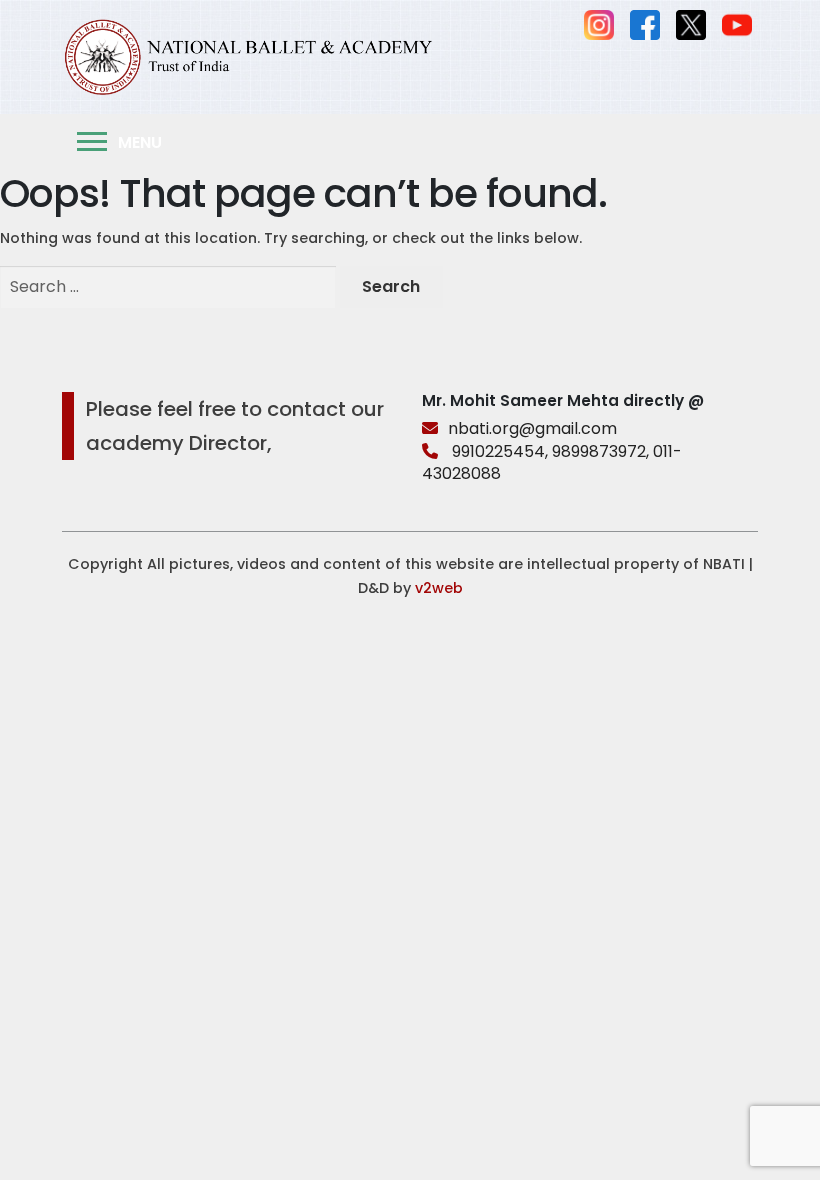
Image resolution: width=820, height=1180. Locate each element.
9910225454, (500, 451)
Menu (138, 142)
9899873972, (600, 451)
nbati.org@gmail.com (532, 428)
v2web (439, 588)
